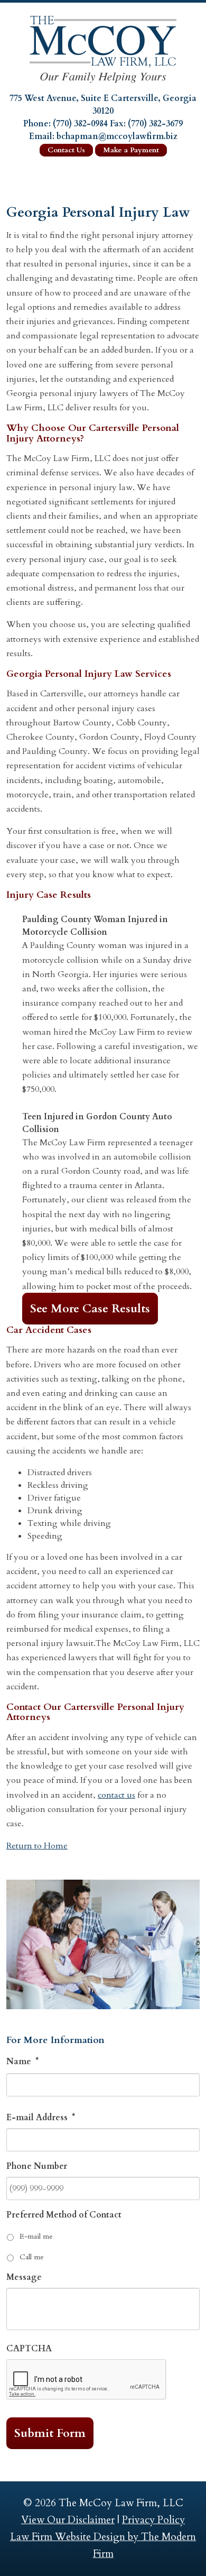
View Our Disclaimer (68, 2520)
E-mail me (36, 2236)
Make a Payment (131, 150)
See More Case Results (90, 1309)
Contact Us (66, 150)
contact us (116, 1795)
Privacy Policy (153, 2520)
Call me (32, 2257)
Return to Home (37, 1846)
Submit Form (50, 2433)
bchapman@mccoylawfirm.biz (117, 136)
